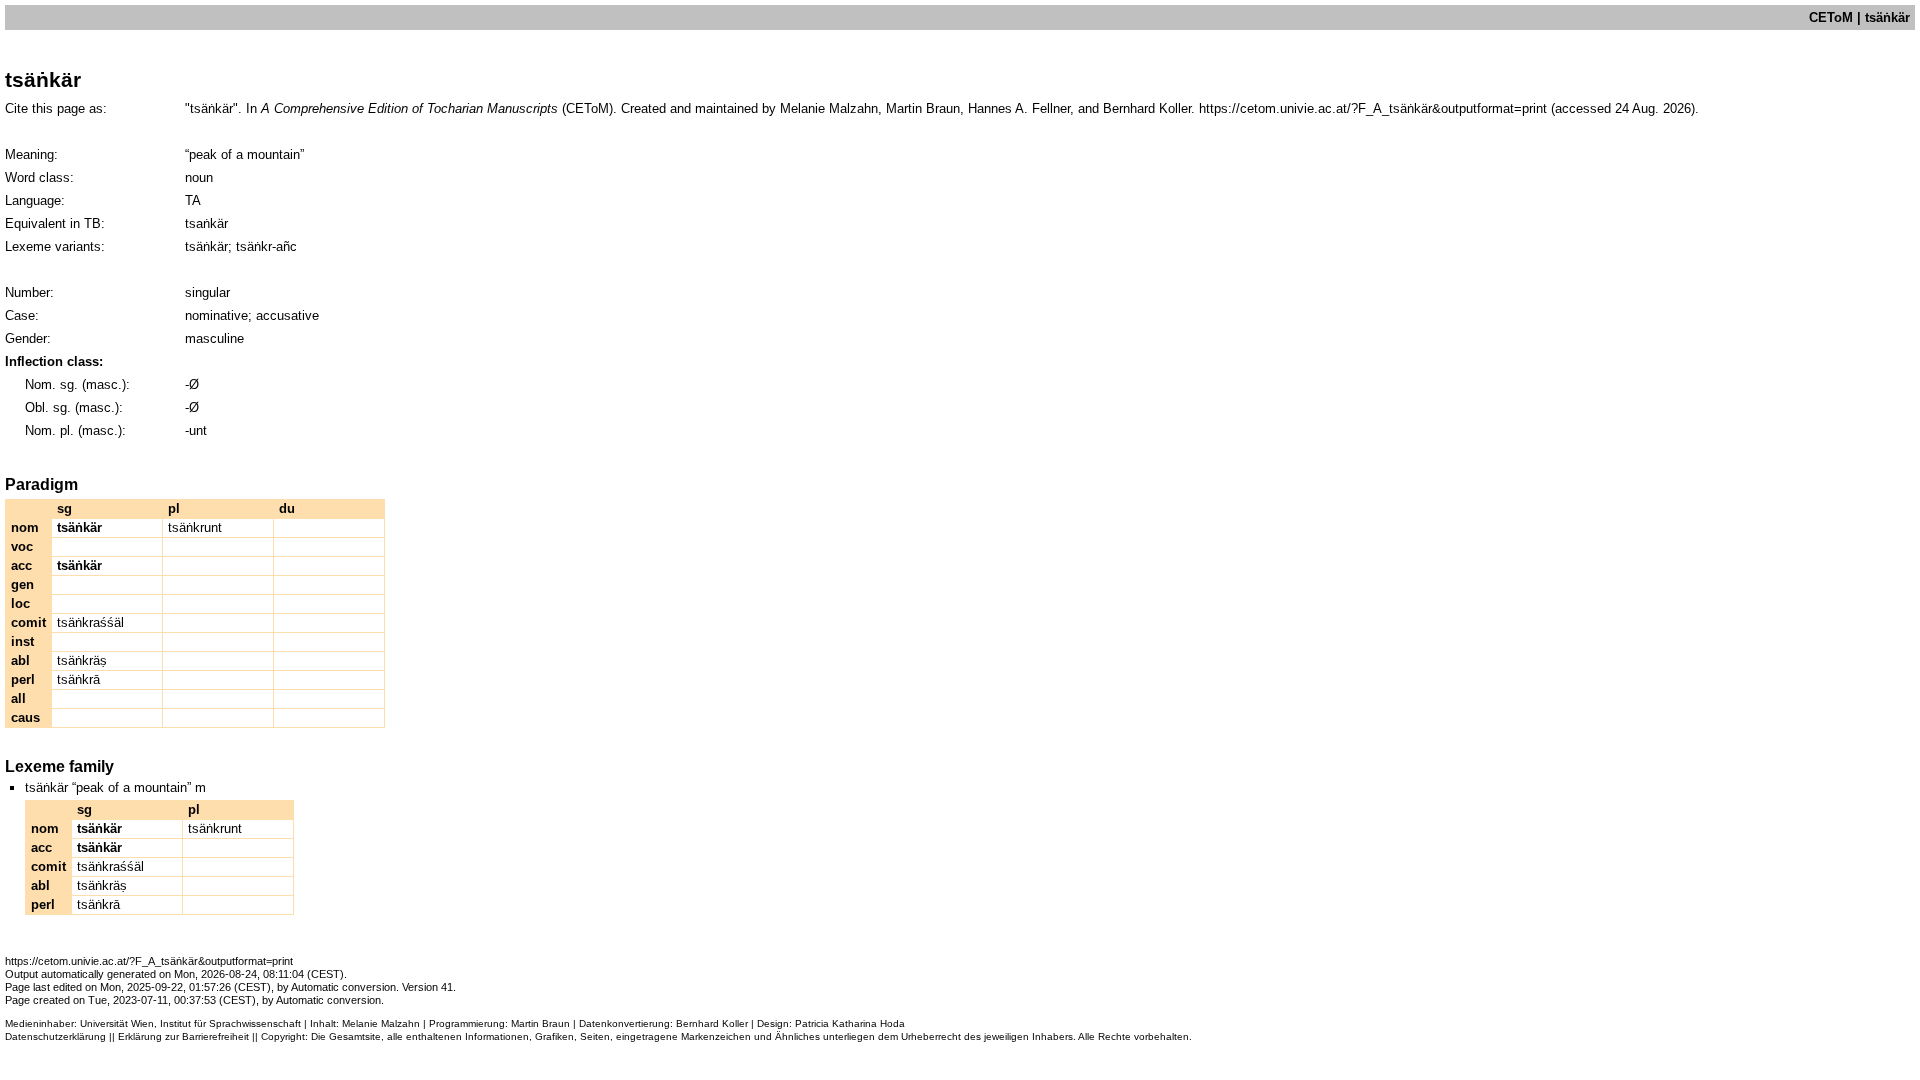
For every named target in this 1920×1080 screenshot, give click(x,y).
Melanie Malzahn (381, 1023)
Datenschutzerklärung (55, 1036)
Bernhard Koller (712, 1023)
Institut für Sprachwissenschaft (230, 1023)
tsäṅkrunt (195, 527)
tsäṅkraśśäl (90, 622)
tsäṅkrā (78, 679)
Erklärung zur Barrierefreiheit (183, 1036)
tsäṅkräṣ (82, 660)
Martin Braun (540, 1023)
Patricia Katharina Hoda (850, 1023)
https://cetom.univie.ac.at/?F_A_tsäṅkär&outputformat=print (1373, 108)
